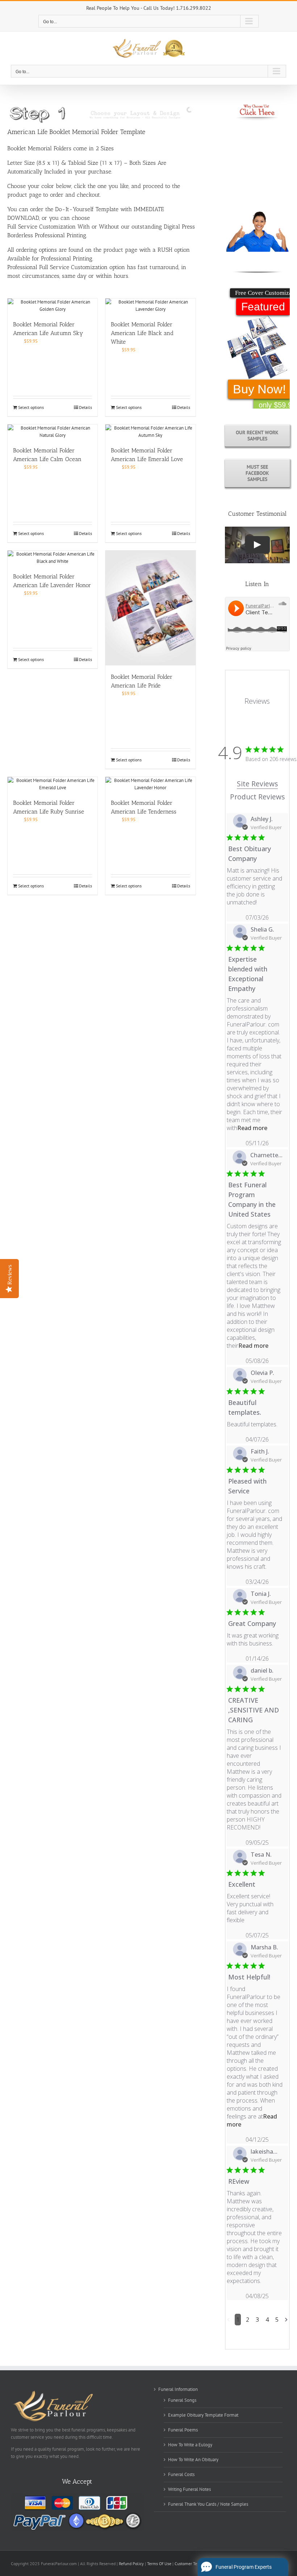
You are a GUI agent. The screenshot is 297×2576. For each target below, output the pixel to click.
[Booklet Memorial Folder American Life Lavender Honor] (53, 558)
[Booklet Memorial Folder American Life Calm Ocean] (53, 432)
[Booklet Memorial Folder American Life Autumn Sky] (53, 306)
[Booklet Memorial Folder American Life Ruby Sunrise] (53, 784)
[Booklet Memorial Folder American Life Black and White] (150, 306)
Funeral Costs (181, 2474)
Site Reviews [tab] (257, 784)
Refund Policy (132, 2564)
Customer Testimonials (195, 2564)
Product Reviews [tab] (257, 797)
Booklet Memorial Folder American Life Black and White (142, 333)
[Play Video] (257, 545)
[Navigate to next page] (286, 2320)
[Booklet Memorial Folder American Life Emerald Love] (150, 432)
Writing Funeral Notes (189, 2489)
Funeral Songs (182, 2400)
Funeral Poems (183, 2430)
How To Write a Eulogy (190, 2445)
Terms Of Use (159, 2564)
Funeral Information (178, 2389)
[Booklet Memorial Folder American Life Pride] (150, 608)
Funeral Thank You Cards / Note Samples (208, 2504)
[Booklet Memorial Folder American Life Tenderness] (150, 784)
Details (85, 407)
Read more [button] (252, 1128)
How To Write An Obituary (193, 2460)
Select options (31, 407)
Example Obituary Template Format (203, 2415)
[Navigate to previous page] (228, 2320)
